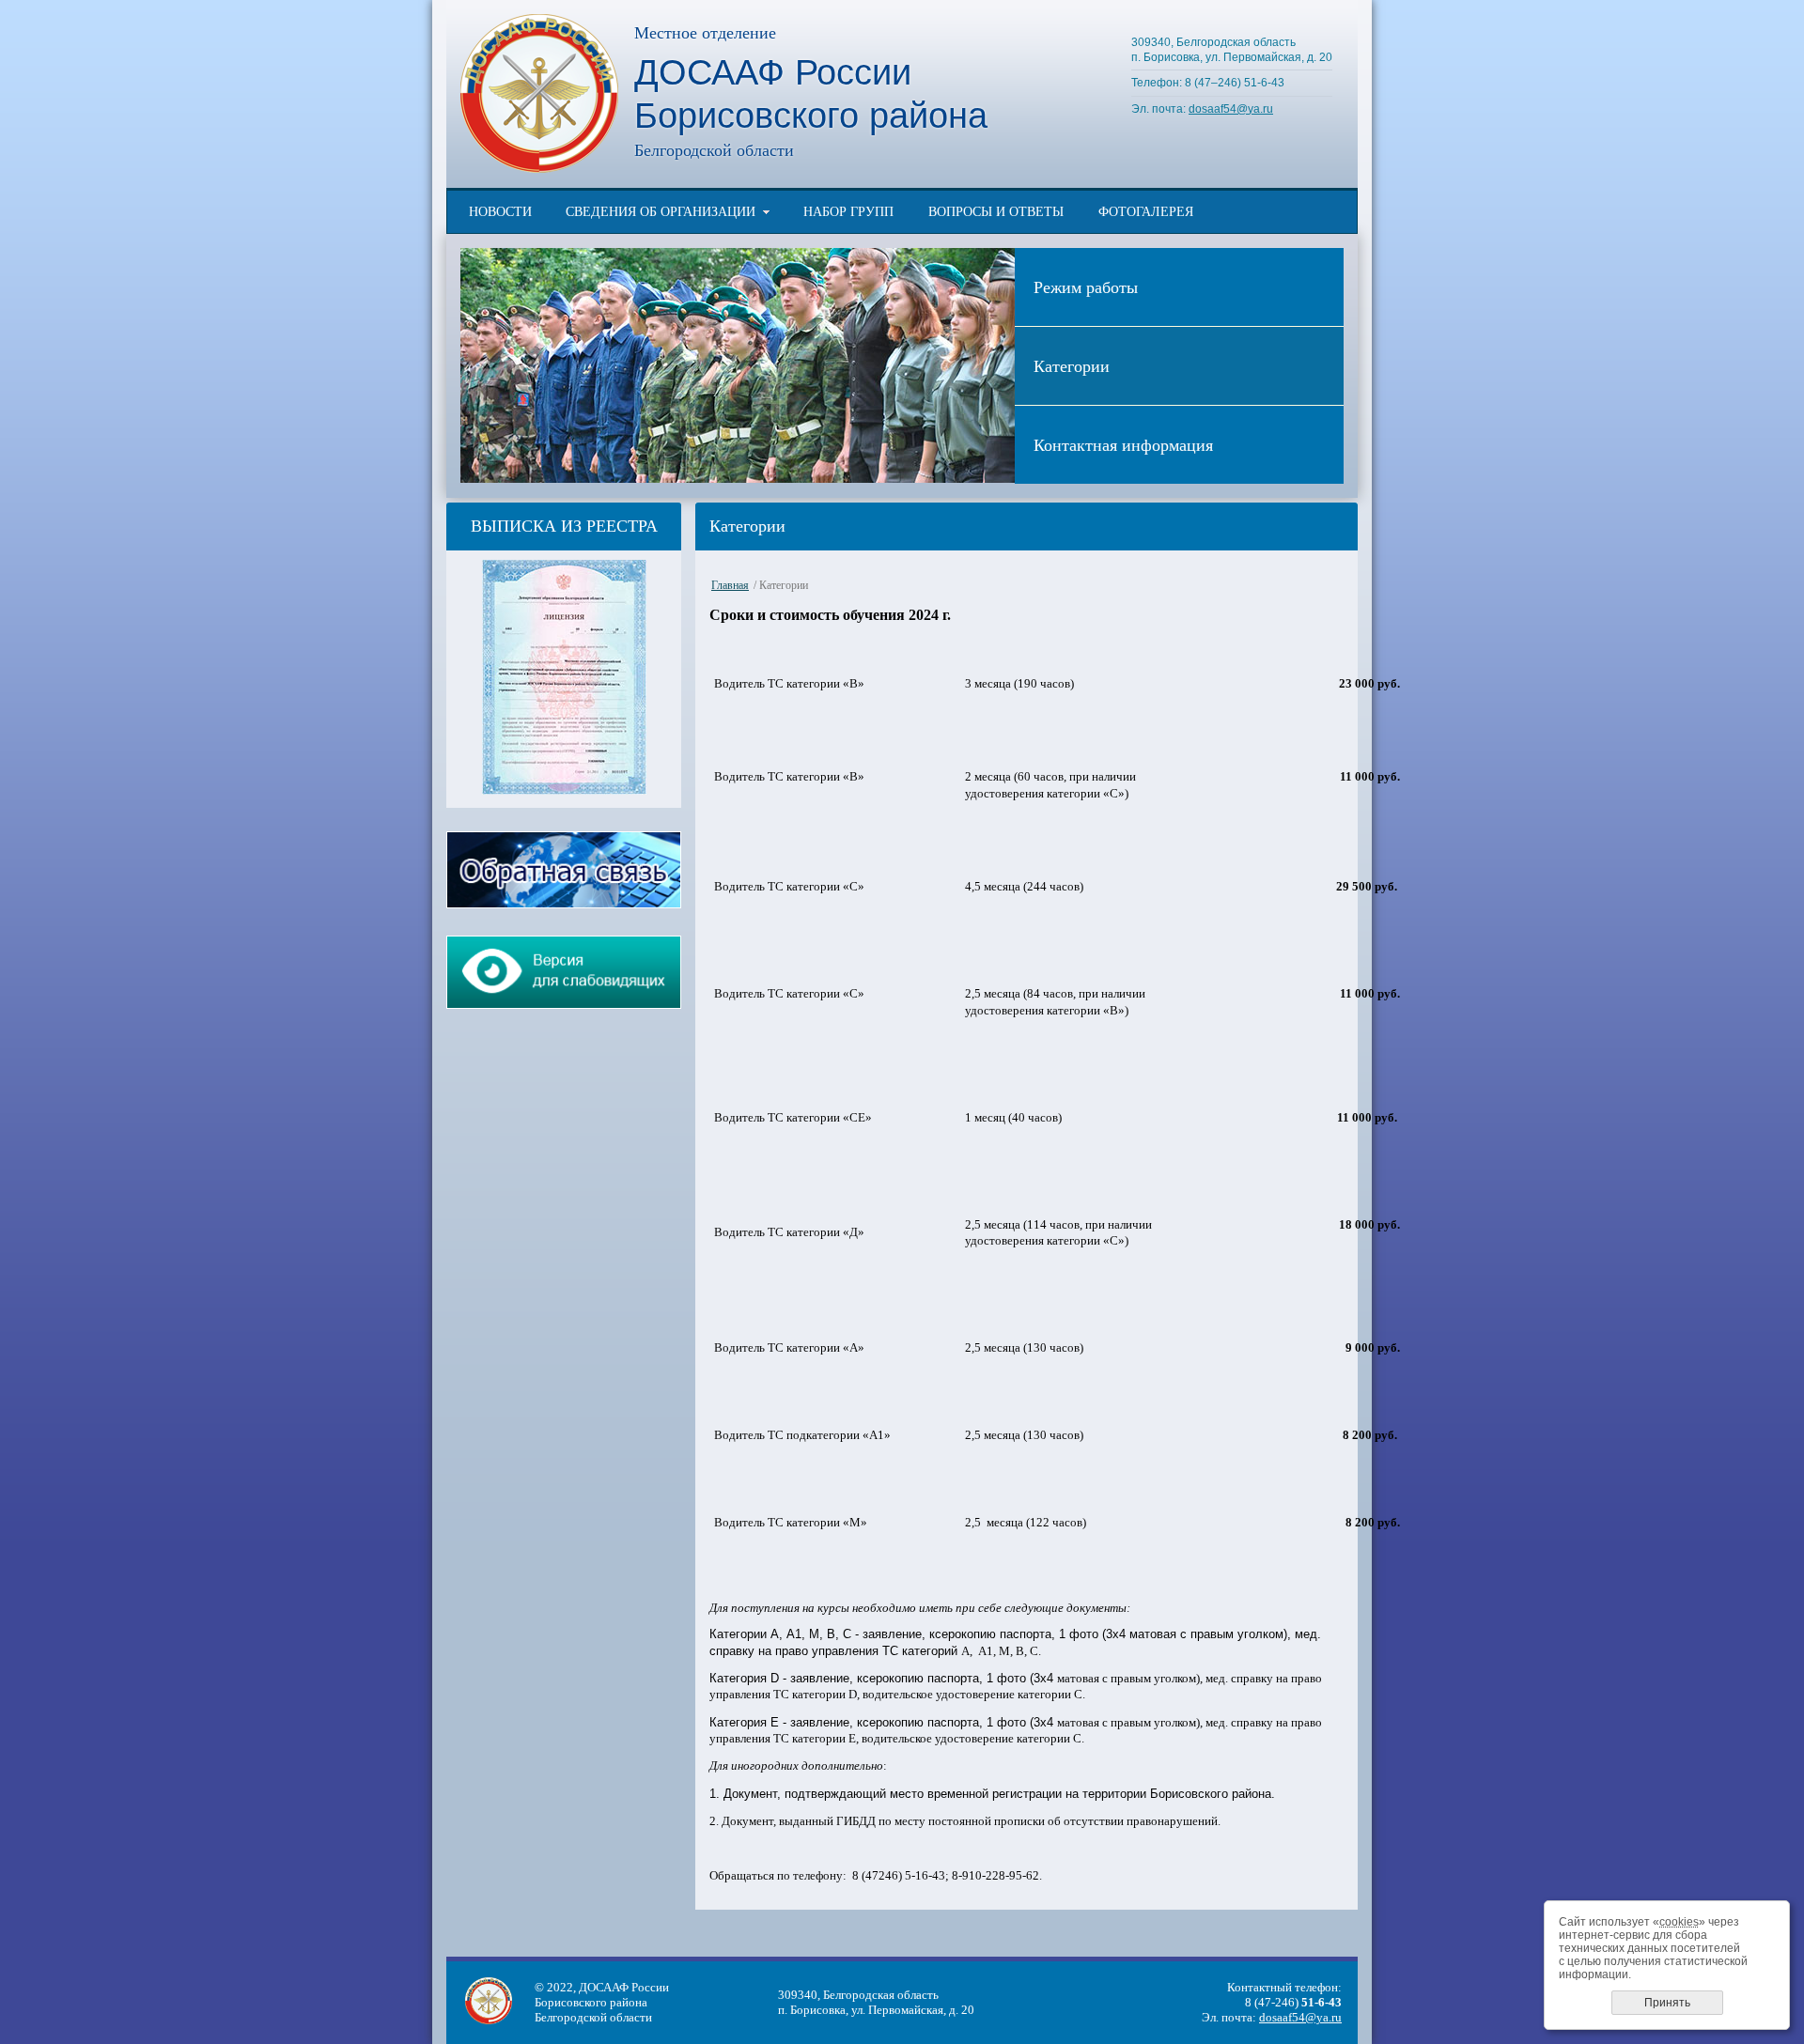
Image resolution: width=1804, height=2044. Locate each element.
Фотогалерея (1146, 212)
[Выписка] (564, 790)
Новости (500, 212)
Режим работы (1086, 286)
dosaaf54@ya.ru (1231, 109)
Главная (730, 585)
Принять (1667, 2003)
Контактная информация (1123, 444)
